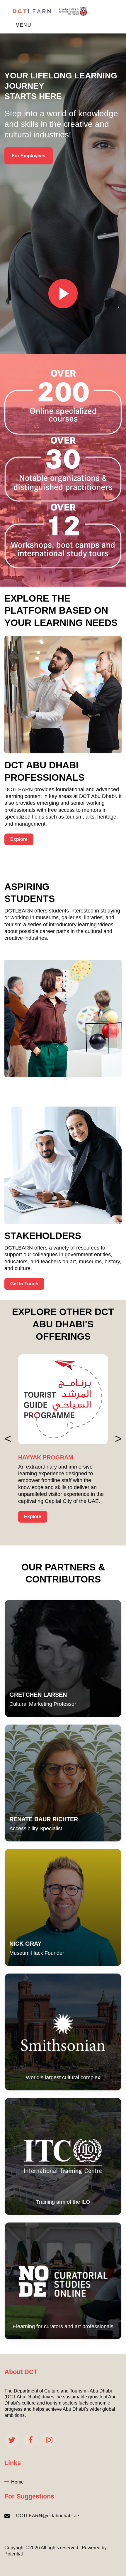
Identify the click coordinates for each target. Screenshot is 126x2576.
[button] (8, 1439)
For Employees (29, 156)
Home (17, 2482)
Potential (14, 2554)
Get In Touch (24, 1284)
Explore (19, 839)
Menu (23, 25)
